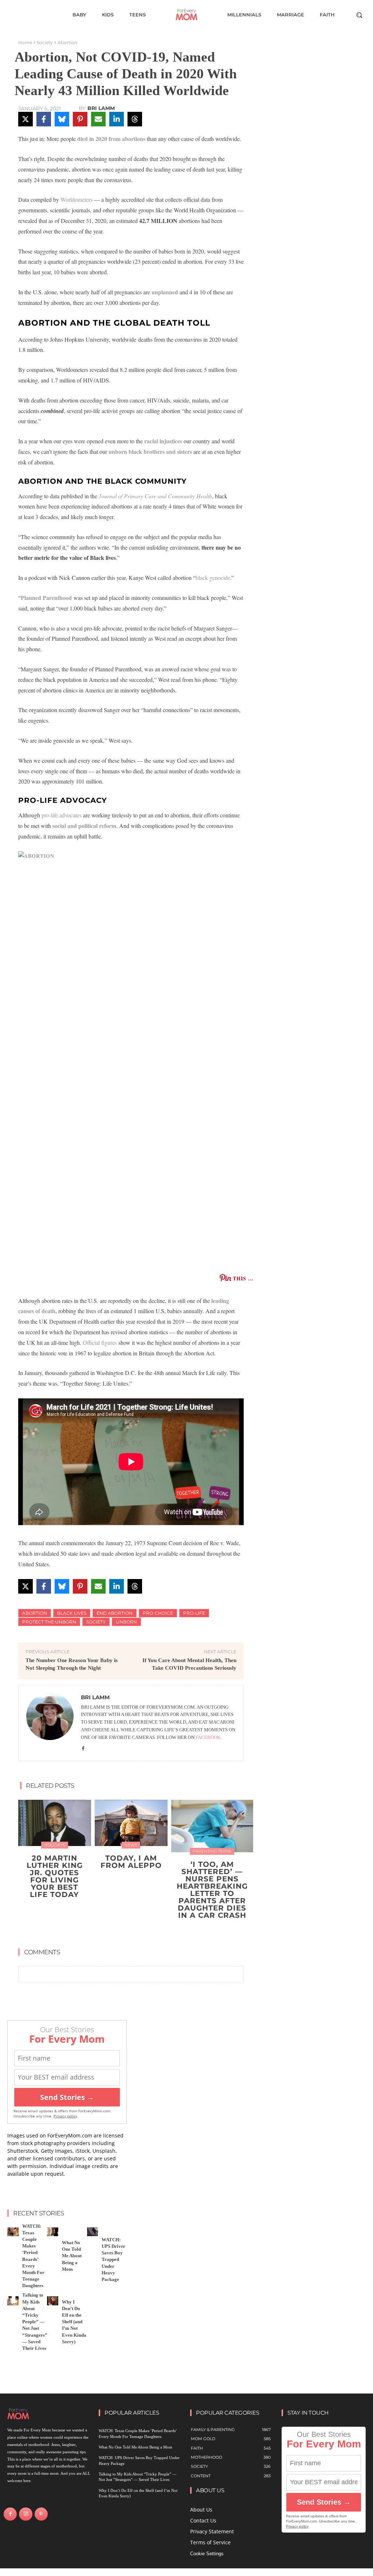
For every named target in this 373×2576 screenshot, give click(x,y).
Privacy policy (65, 2116)
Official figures (100, 1342)
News (131, 1845)
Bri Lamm (101, 108)
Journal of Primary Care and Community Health (155, 496)
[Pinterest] (41, 2514)
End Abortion (115, 1613)
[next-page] (136, 1932)
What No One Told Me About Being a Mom (72, 2256)
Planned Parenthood (46, 598)
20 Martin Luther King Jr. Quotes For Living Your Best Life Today (55, 1876)
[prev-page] (124, 1932)
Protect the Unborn (49, 1622)
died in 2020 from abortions (111, 139)
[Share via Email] (98, 119)
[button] (359, 15)
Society (45, 42)
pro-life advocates (62, 815)
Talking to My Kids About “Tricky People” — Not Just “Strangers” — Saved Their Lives (35, 2322)
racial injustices (163, 441)
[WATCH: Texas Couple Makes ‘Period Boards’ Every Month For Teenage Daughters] (13, 2232)
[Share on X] (25, 119)
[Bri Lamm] (50, 1723)
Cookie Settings (207, 2554)
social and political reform (84, 826)
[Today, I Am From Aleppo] (131, 1823)
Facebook (208, 1737)
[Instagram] (25, 2514)
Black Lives (72, 1613)
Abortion (67, 42)
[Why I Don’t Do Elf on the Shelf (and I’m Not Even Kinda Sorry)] (53, 2301)
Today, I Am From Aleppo (131, 1862)
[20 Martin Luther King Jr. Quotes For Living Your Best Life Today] (55, 1823)
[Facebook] (83, 1748)
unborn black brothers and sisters (150, 451)
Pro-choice (158, 1613)
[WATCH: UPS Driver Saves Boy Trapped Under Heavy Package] (93, 2232)
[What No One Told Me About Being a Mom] (53, 2232)
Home (25, 42)
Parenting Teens (212, 1851)
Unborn (126, 1622)
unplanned (165, 292)
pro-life (194, 1613)
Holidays (55, 1845)
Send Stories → (67, 2097)
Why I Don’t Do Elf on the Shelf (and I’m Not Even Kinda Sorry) (74, 2322)
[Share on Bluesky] (62, 119)
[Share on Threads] (135, 119)
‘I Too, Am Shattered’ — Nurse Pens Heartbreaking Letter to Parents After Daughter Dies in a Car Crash (212, 1890)
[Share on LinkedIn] (117, 119)
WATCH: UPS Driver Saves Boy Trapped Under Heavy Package (113, 2259)
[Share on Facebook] (44, 119)
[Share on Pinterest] (80, 119)
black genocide (213, 578)
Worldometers (76, 199)
